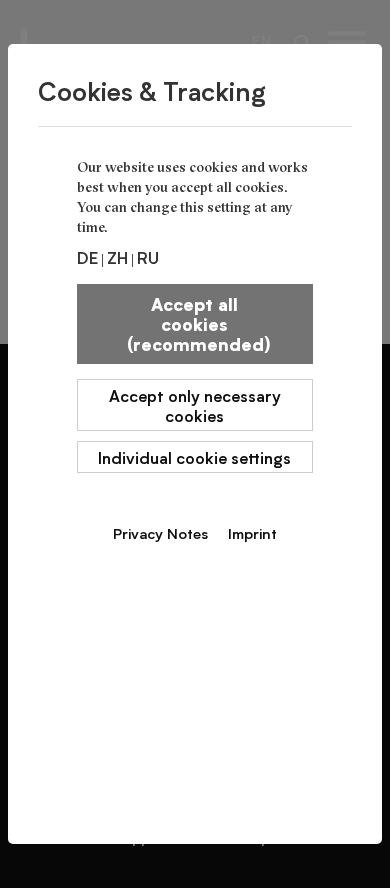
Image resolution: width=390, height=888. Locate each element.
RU (148, 257)
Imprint (252, 533)
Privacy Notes (160, 533)
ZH (117, 257)
